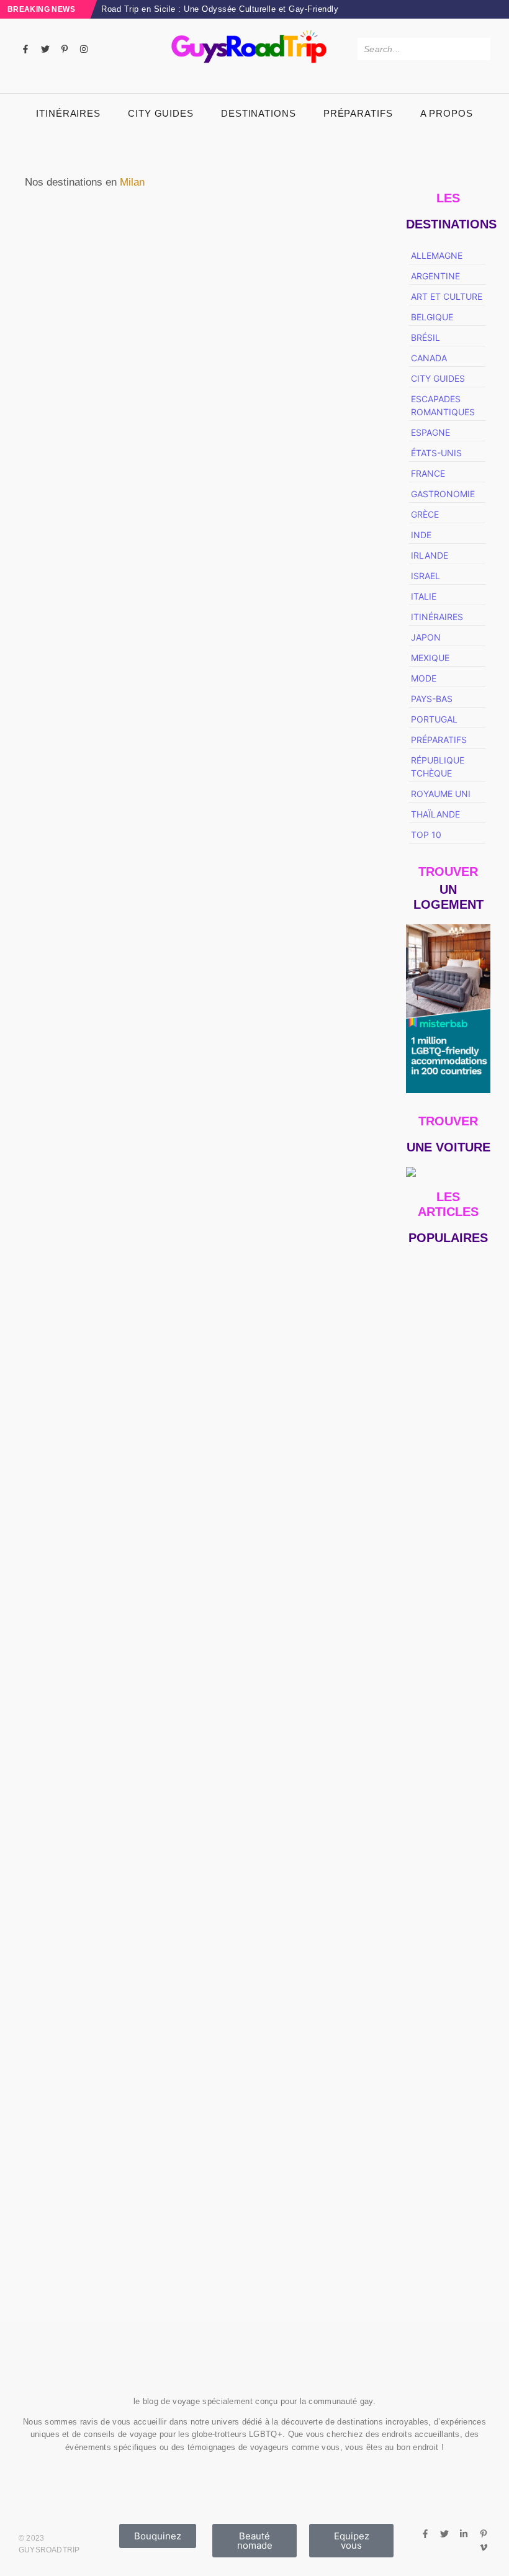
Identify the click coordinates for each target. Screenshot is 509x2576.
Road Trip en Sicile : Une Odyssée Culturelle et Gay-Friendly (220, 9)
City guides (161, 113)
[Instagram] (84, 49)
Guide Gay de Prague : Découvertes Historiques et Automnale (448, 1791)
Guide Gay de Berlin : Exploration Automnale (447, 2104)
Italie (83, 459)
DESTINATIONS (259, 113)
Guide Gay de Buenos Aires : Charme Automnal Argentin (443, 2225)
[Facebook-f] (25, 49)
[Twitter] (45, 49)
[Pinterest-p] (65, 49)
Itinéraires (68, 113)
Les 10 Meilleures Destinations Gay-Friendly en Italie (303, 489)
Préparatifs (358, 113)
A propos (447, 113)
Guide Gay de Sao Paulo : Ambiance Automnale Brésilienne (442, 1663)
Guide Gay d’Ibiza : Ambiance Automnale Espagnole (446, 1967)
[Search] (479, 49)
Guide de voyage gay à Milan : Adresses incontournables (103, 489)
